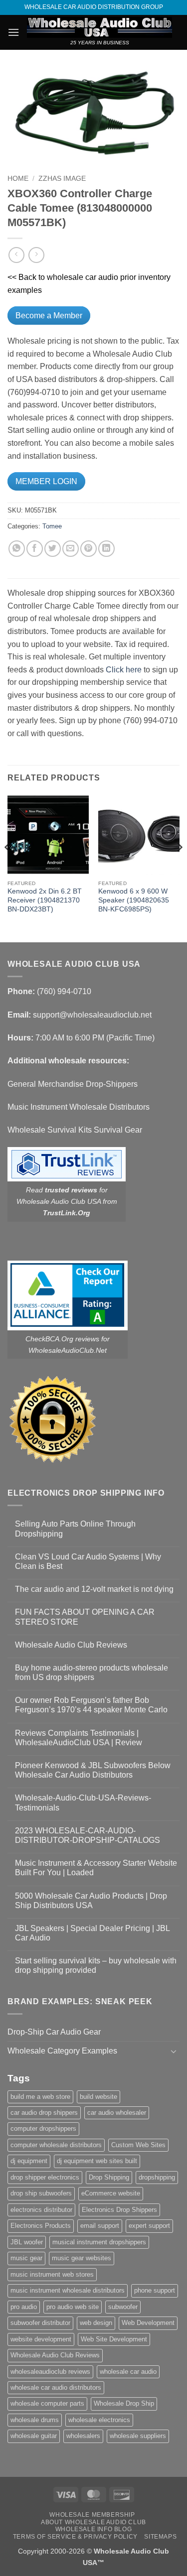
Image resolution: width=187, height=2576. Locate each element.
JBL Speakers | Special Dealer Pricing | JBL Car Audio (92, 1933)
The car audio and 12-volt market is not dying (94, 1589)
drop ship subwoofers (41, 2193)
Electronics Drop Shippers (119, 2210)
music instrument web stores (52, 2274)
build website (98, 2097)
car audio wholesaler (117, 2113)
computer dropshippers (43, 2128)
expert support (149, 2226)
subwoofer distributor (40, 2323)
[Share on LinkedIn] (106, 549)
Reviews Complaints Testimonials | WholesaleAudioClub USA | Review (79, 1738)
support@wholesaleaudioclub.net (92, 1015)
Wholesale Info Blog (94, 2529)
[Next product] (16, 255)
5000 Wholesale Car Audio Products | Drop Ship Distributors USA (91, 1901)
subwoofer (123, 2307)
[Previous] (8, 867)
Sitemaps (160, 2537)
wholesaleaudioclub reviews (50, 2372)
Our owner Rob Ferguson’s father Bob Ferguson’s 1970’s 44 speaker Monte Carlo (91, 1705)
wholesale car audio (128, 2372)
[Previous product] (36, 255)
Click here (124, 670)
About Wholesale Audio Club (93, 2522)
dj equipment (29, 2161)
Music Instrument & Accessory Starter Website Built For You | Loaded (96, 1868)
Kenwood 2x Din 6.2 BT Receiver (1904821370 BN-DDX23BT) (45, 900)
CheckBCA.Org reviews (62, 1339)
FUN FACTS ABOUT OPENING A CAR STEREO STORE (85, 1617)
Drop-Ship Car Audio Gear (54, 2032)
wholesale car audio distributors (56, 2387)
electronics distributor (41, 2210)
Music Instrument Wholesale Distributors (79, 1107)
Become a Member (49, 316)
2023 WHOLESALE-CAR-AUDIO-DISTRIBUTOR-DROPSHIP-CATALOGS (88, 1835)
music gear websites (82, 2258)
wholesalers (83, 2436)
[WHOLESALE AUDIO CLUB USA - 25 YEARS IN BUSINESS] (99, 27)
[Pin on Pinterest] (89, 549)
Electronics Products (41, 2226)
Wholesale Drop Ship (124, 2403)
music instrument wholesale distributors (68, 2290)
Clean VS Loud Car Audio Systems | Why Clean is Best (88, 1561)
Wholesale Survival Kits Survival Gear (75, 1130)
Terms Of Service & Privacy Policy (75, 2537)
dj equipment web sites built (97, 2161)
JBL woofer (27, 2242)
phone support (155, 2290)
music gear (26, 2258)
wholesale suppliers (138, 2436)
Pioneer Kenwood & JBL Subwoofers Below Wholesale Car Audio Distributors (93, 1770)
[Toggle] (174, 2051)
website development (41, 2339)
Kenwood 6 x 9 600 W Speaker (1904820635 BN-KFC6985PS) (134, 900)
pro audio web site (73, 2307)
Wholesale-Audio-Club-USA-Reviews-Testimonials (83, 1803)
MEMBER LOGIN (46, 481)
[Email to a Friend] (71, 549)
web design (96, 2323)
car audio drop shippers (44, 2113)
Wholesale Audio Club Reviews (71, 1645)
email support (100, 2226)
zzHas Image (62, 179)
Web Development (148, 2323)
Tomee (52, 526)
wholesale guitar (34, 2436)
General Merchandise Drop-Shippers (73, 1084)
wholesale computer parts (47, 2403)
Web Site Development (114, 2339)
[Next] (179, 867)
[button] (13, 32)
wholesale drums (35, 2420)
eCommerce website (111, 2193)
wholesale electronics (99, 2420)
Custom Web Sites (138, 2145)
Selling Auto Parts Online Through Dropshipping (75, 1529)
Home (18, 179)
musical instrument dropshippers (99, 2242)
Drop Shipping (109, 2177)
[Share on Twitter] (53, 549)
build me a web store (40, 2097)
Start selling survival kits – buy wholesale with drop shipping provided (96, 1965)
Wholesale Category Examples (62, 2051)
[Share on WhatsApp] (17, 549)
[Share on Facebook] (35, 549)
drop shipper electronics (45, 2177)
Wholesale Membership (92, 2515)
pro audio (24, 2307)
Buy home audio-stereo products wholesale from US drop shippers (92, 1673)
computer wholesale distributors (56, 2145)
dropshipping (157, 2177)
